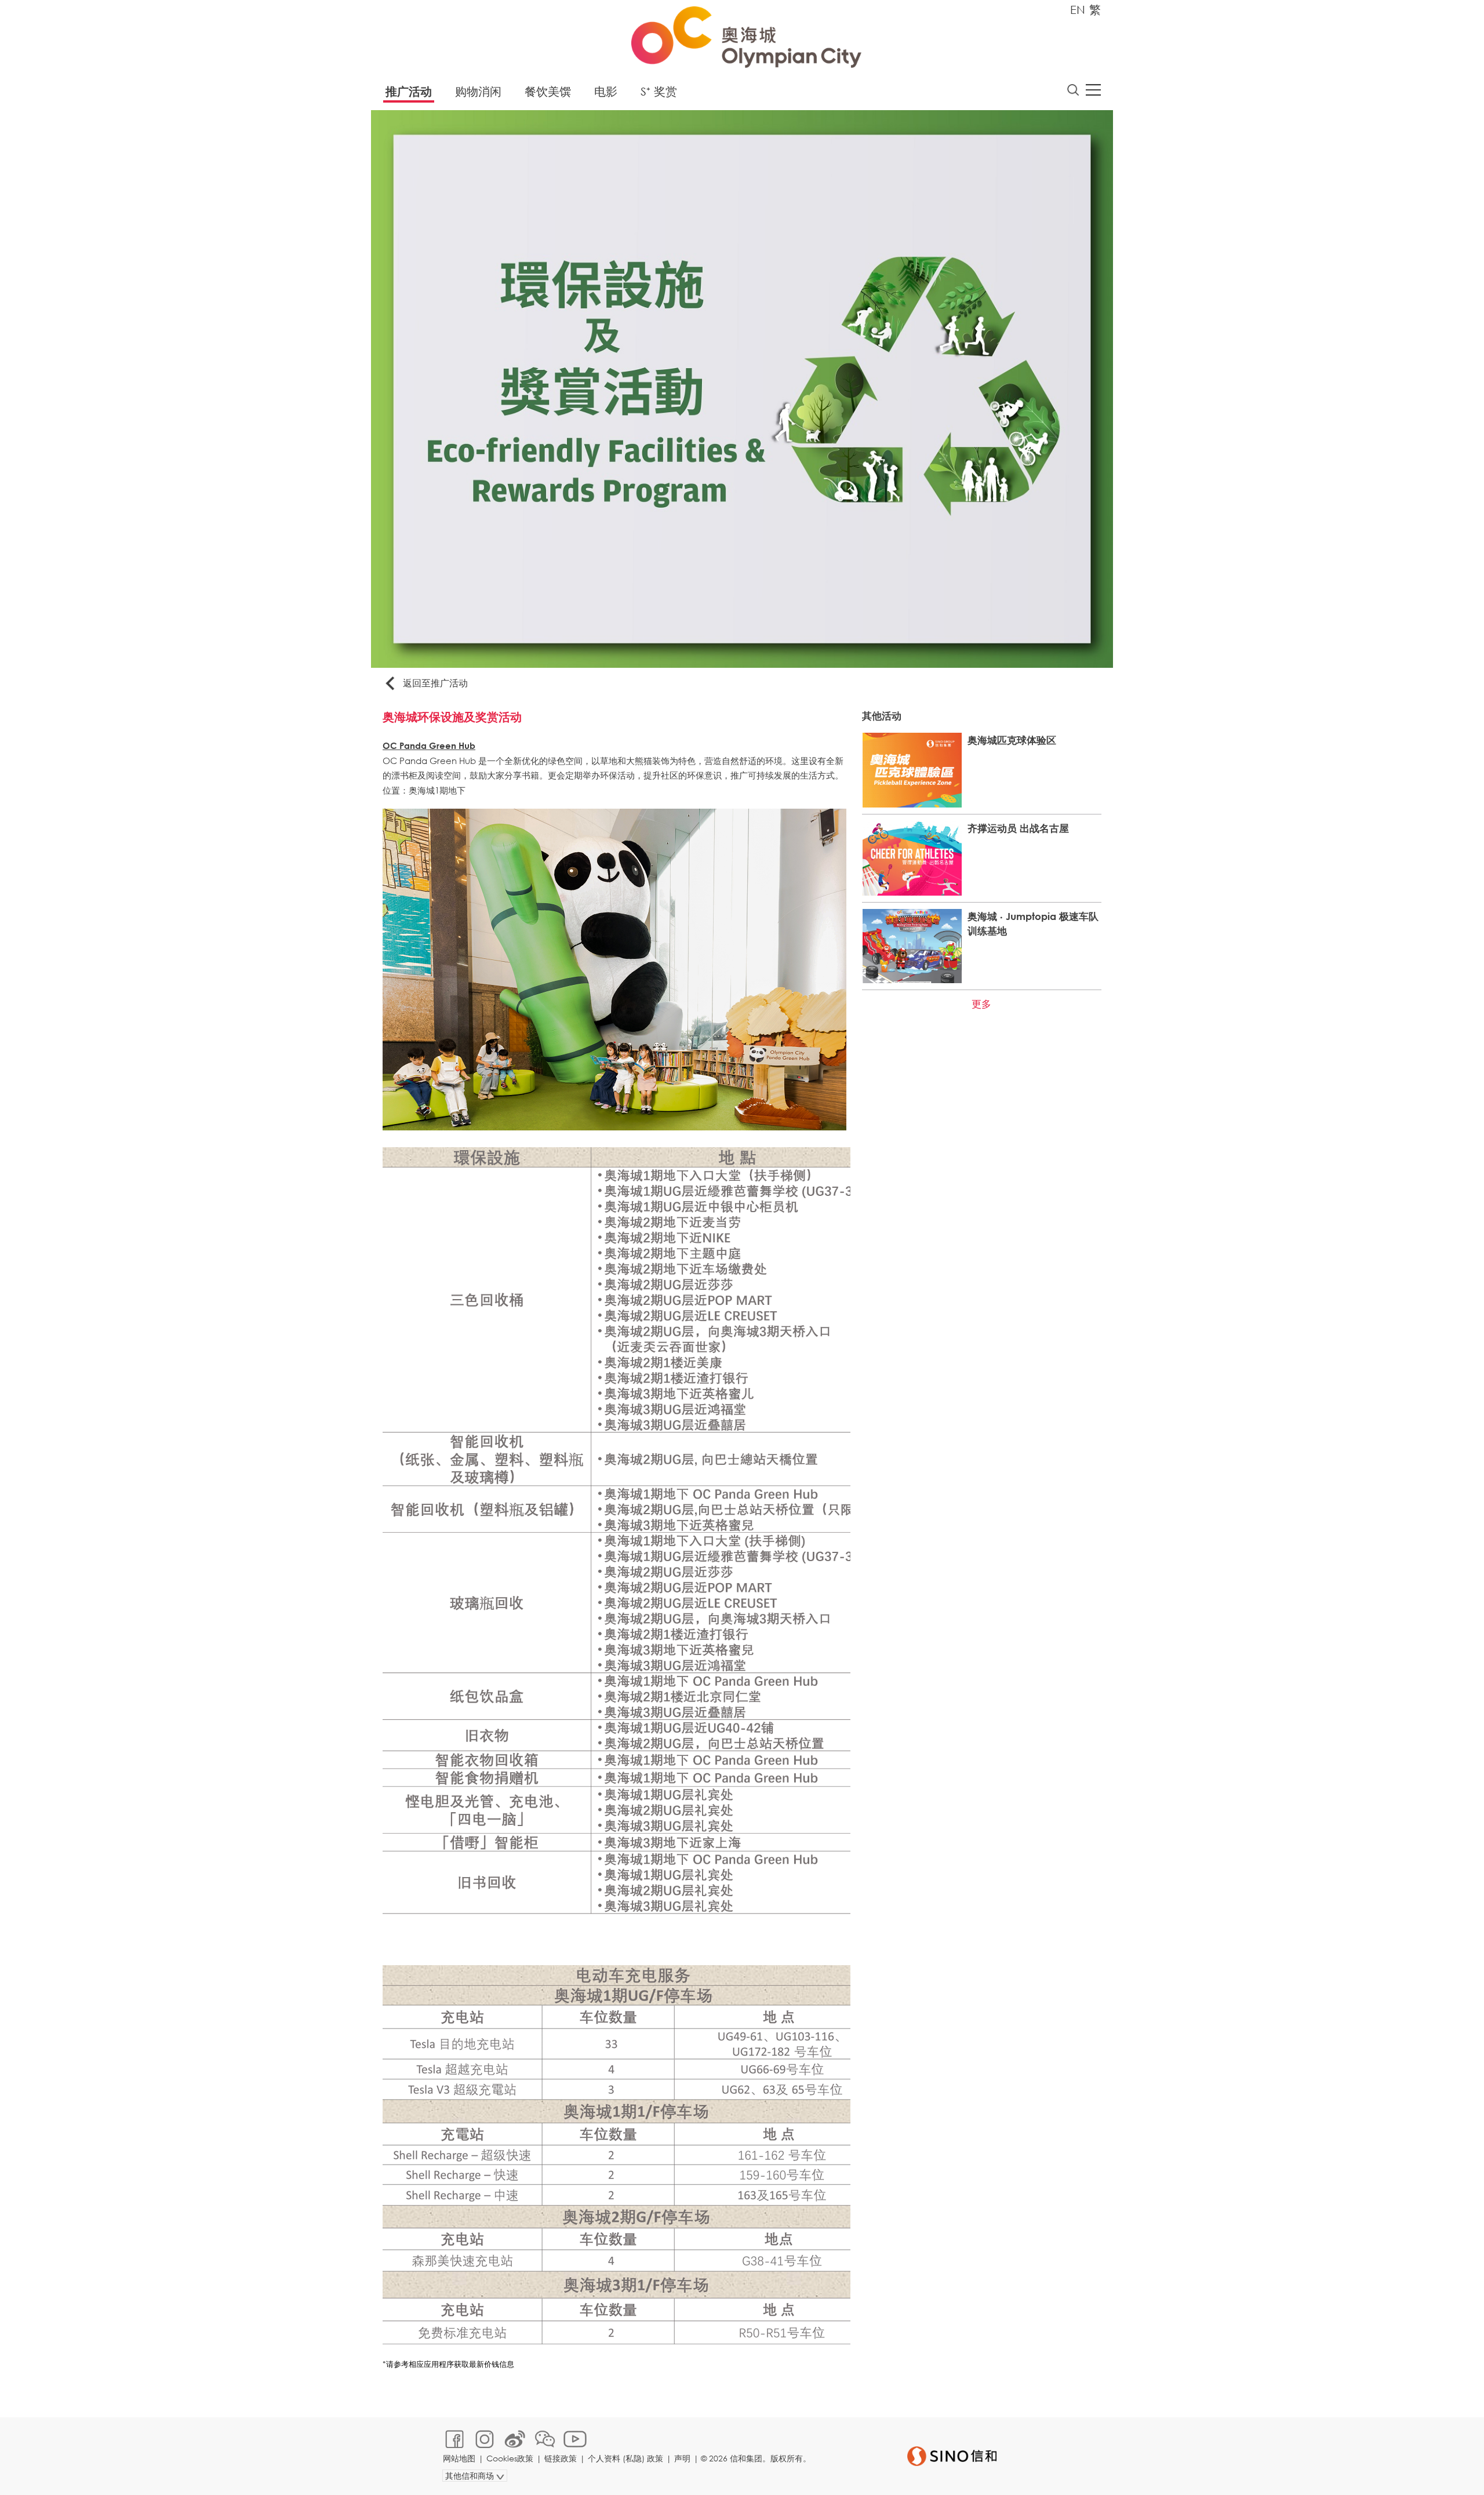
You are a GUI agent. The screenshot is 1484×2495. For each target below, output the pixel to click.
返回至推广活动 (435, 683)
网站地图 (459, 2458)
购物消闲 (478, 91)
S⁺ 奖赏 (659, 91)
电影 (606, 91)
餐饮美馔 (548, 91)
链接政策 (561, 2458)
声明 (682, 2458)
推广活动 (409, 91)
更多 (981, 1004)
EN (1078, 10)
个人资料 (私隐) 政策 (625, 2458)
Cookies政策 (510, 2458)
